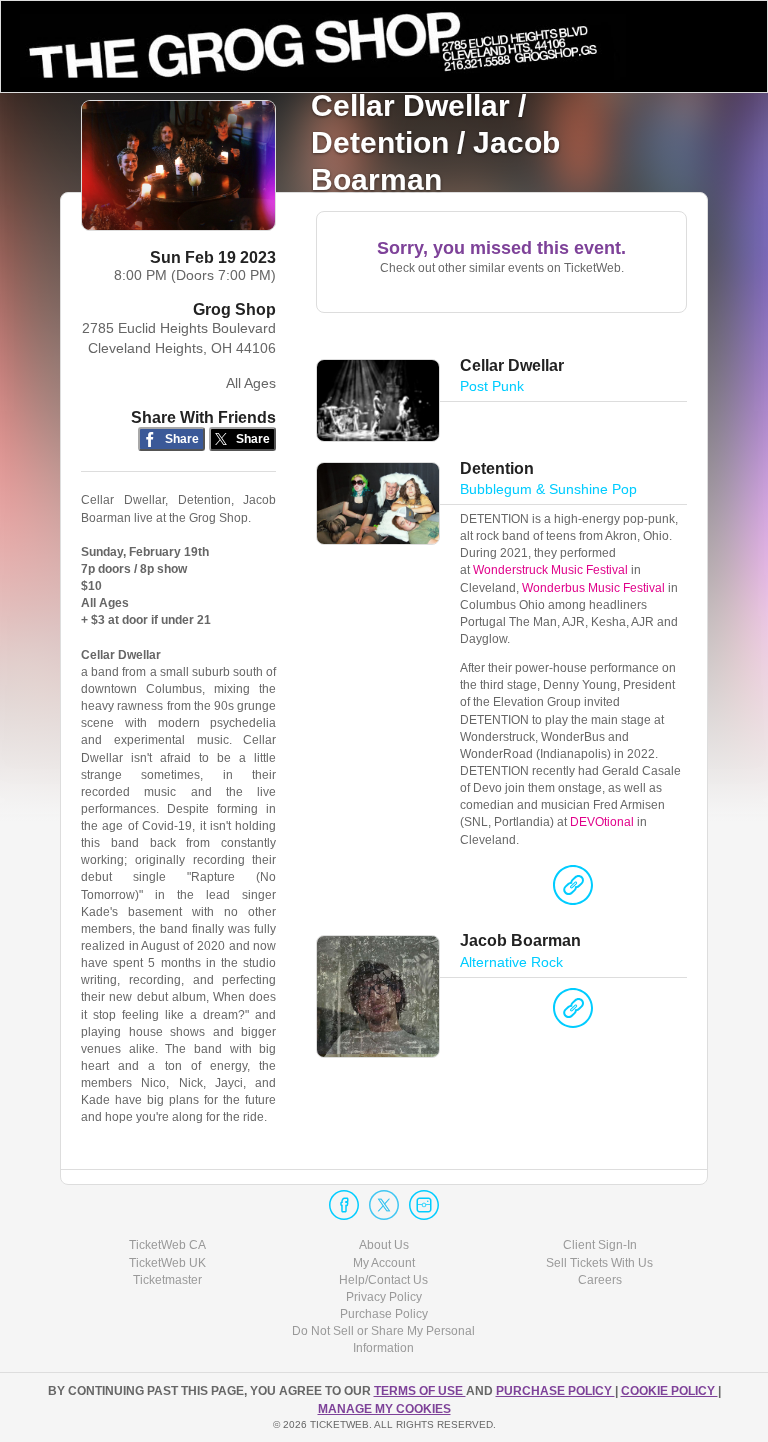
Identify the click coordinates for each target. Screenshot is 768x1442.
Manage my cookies (384, 1409)
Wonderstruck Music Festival (550, 570)
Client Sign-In (600, 1245)
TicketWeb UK (167, 1263)
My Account (384, 1263)
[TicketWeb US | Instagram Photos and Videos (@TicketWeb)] (424, 1205)
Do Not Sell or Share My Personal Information (383, 1339)
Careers (600, 1280)
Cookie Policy (669, 1391)
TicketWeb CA (167, 1245)
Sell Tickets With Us (599, 1263)
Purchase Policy (384, 1314)
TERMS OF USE (420, 1391)
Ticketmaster (167, 1280)
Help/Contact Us (383, 1280)
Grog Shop (234, 309)
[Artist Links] (573, 890)
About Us (384, 1245)
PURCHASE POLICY (555, 1391)
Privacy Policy (384, 1297)
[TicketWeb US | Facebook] (344, 1205)
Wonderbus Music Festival (593, 588)
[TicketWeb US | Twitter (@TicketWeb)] (384, 1205)
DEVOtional (602, 822)
